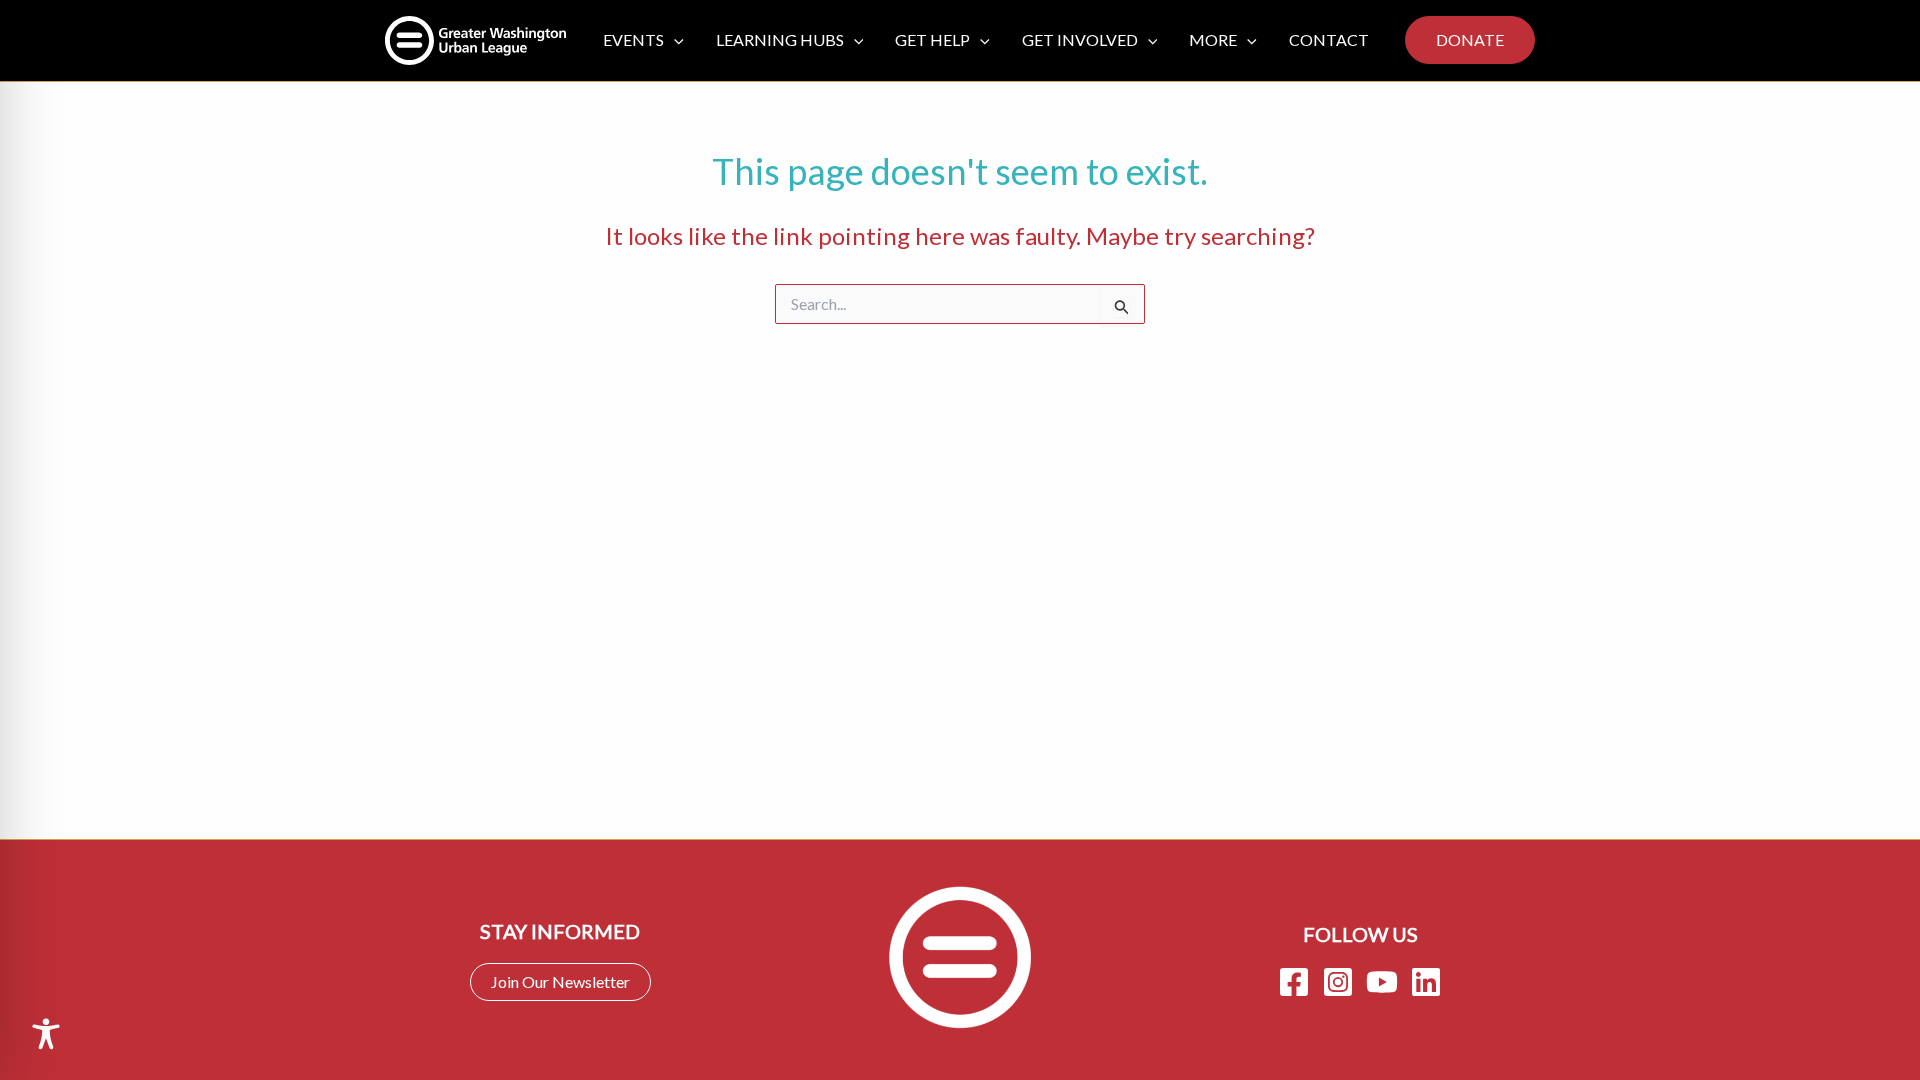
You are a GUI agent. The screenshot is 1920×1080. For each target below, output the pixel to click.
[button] (674, 40)
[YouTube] (1382, 982)
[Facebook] (1294, 982)
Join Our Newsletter (560, 981)
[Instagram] (1338, 982)
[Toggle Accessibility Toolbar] (46, 1034)
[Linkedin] (1426, 982)
